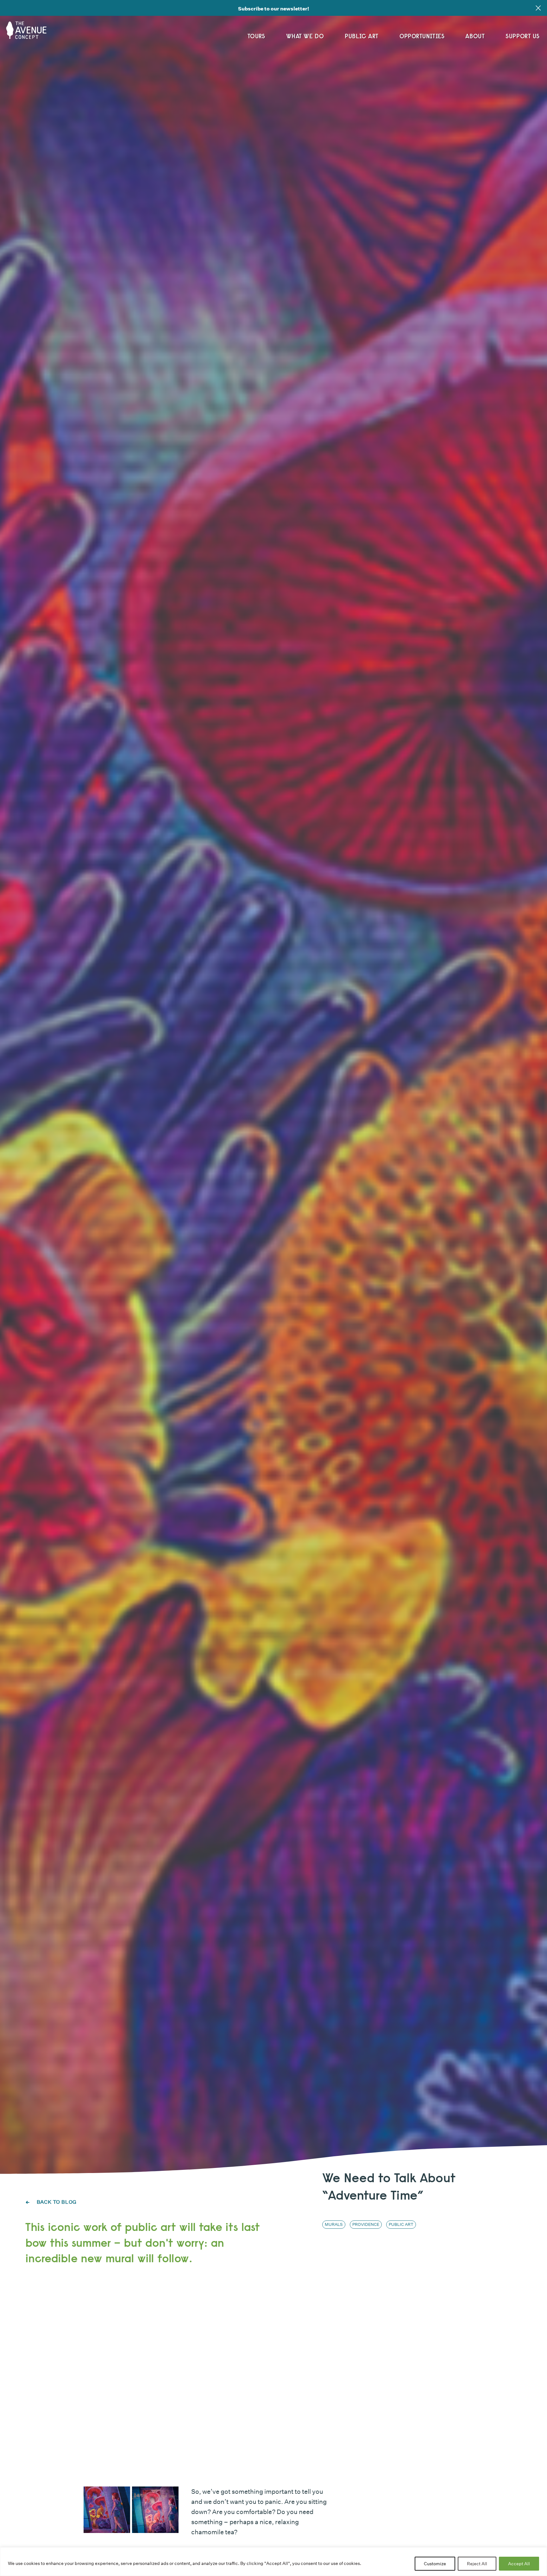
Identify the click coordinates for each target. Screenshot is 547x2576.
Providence (366, 2224)
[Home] (28, 28)
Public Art (362, 36)
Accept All (519, 2564)
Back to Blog (56, 2202)
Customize (435, 2564)
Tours (256, 36)
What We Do (305, 36)
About (475, 36)
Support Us (523, 36)
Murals (334, 2224)
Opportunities (422, 36)
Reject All (477, 2564)
